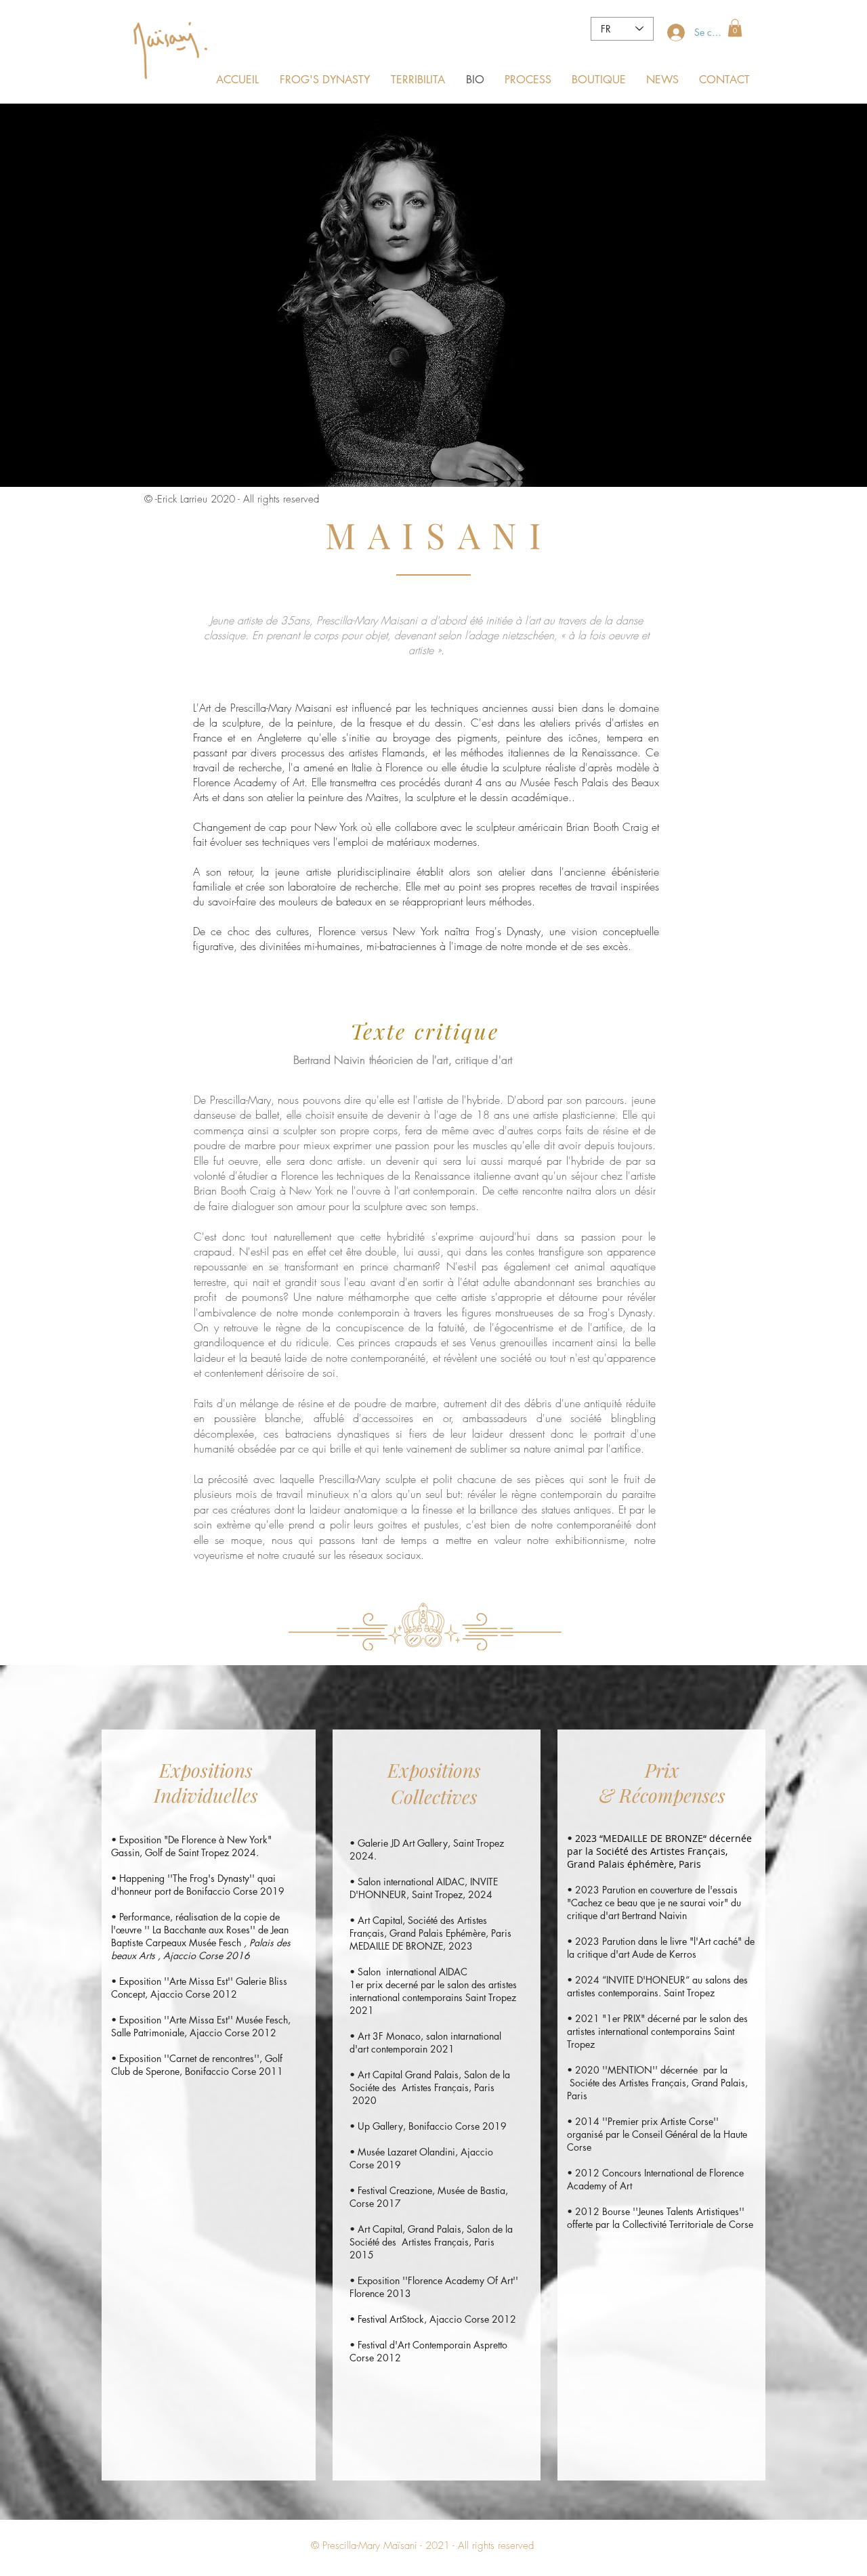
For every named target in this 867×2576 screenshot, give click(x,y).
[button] (735, 28)
